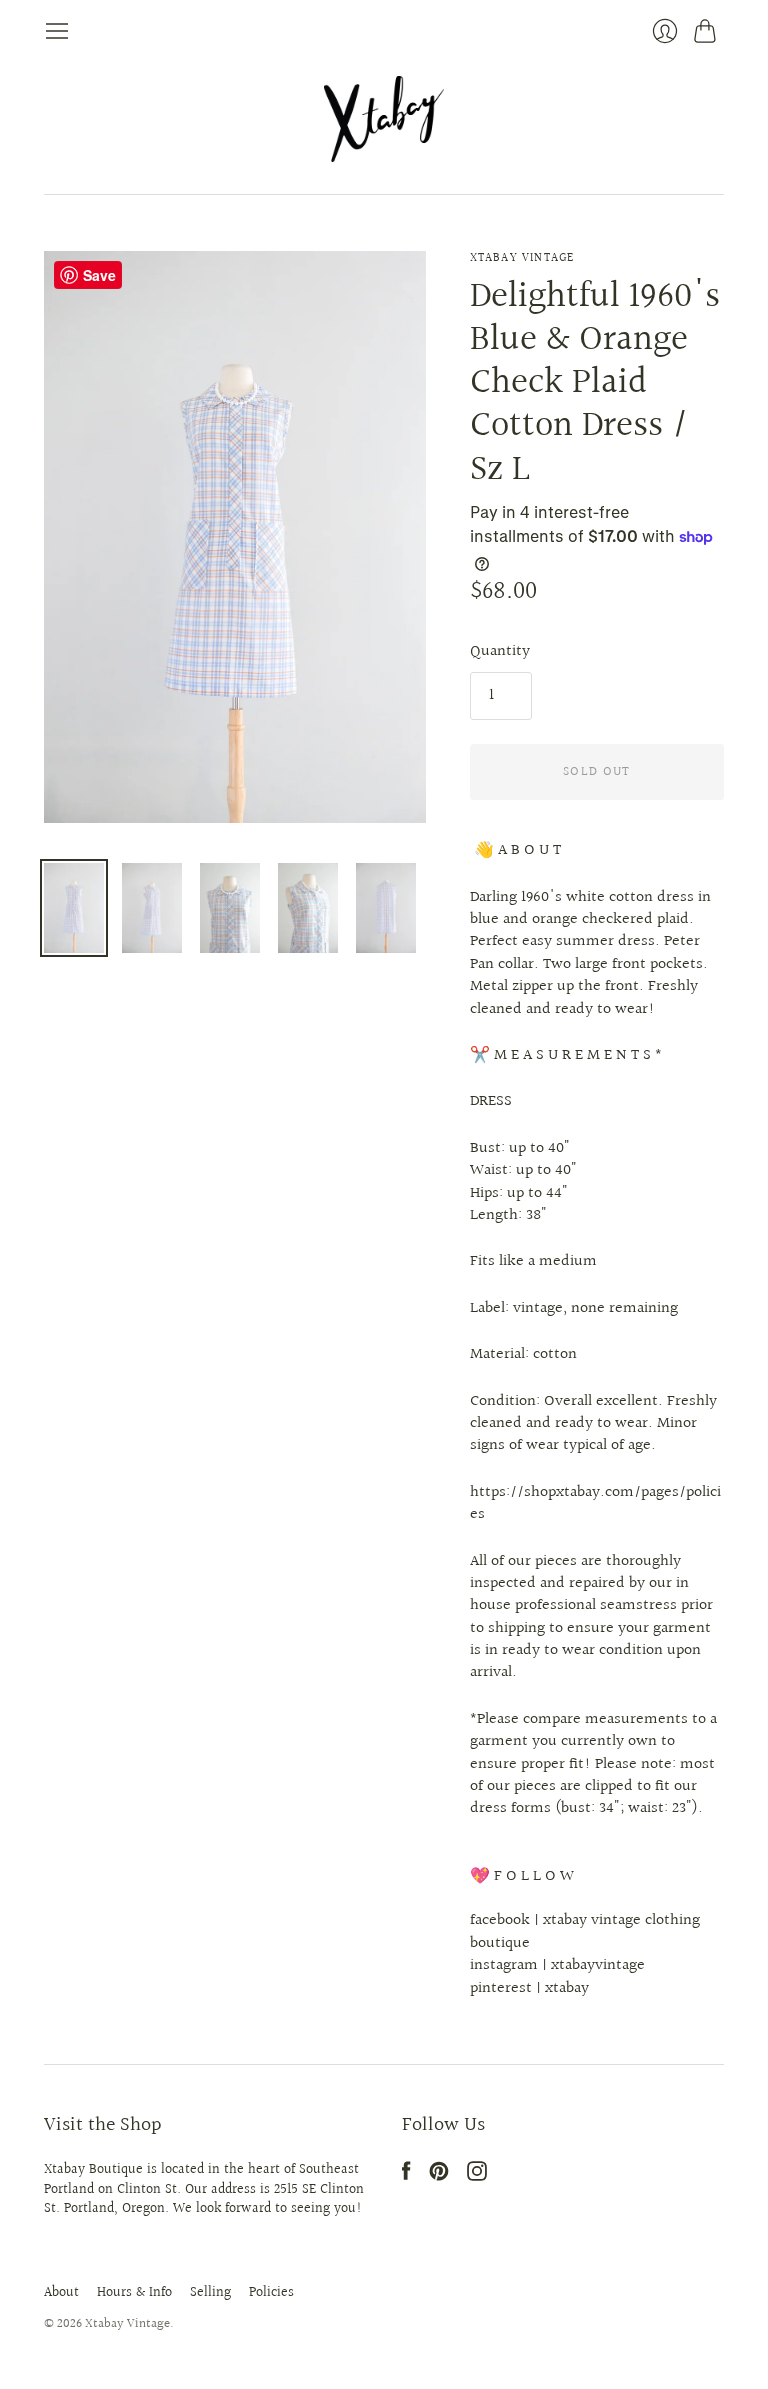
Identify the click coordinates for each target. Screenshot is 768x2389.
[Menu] (57, 31)
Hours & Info (134, 2293)
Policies (271, 2293)
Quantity (500, 652)
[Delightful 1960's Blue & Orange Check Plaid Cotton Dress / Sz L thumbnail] (74, 908)
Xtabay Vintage (522, 258)
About (61, 2293)
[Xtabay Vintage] (384, 119)
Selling (210, 2293)
